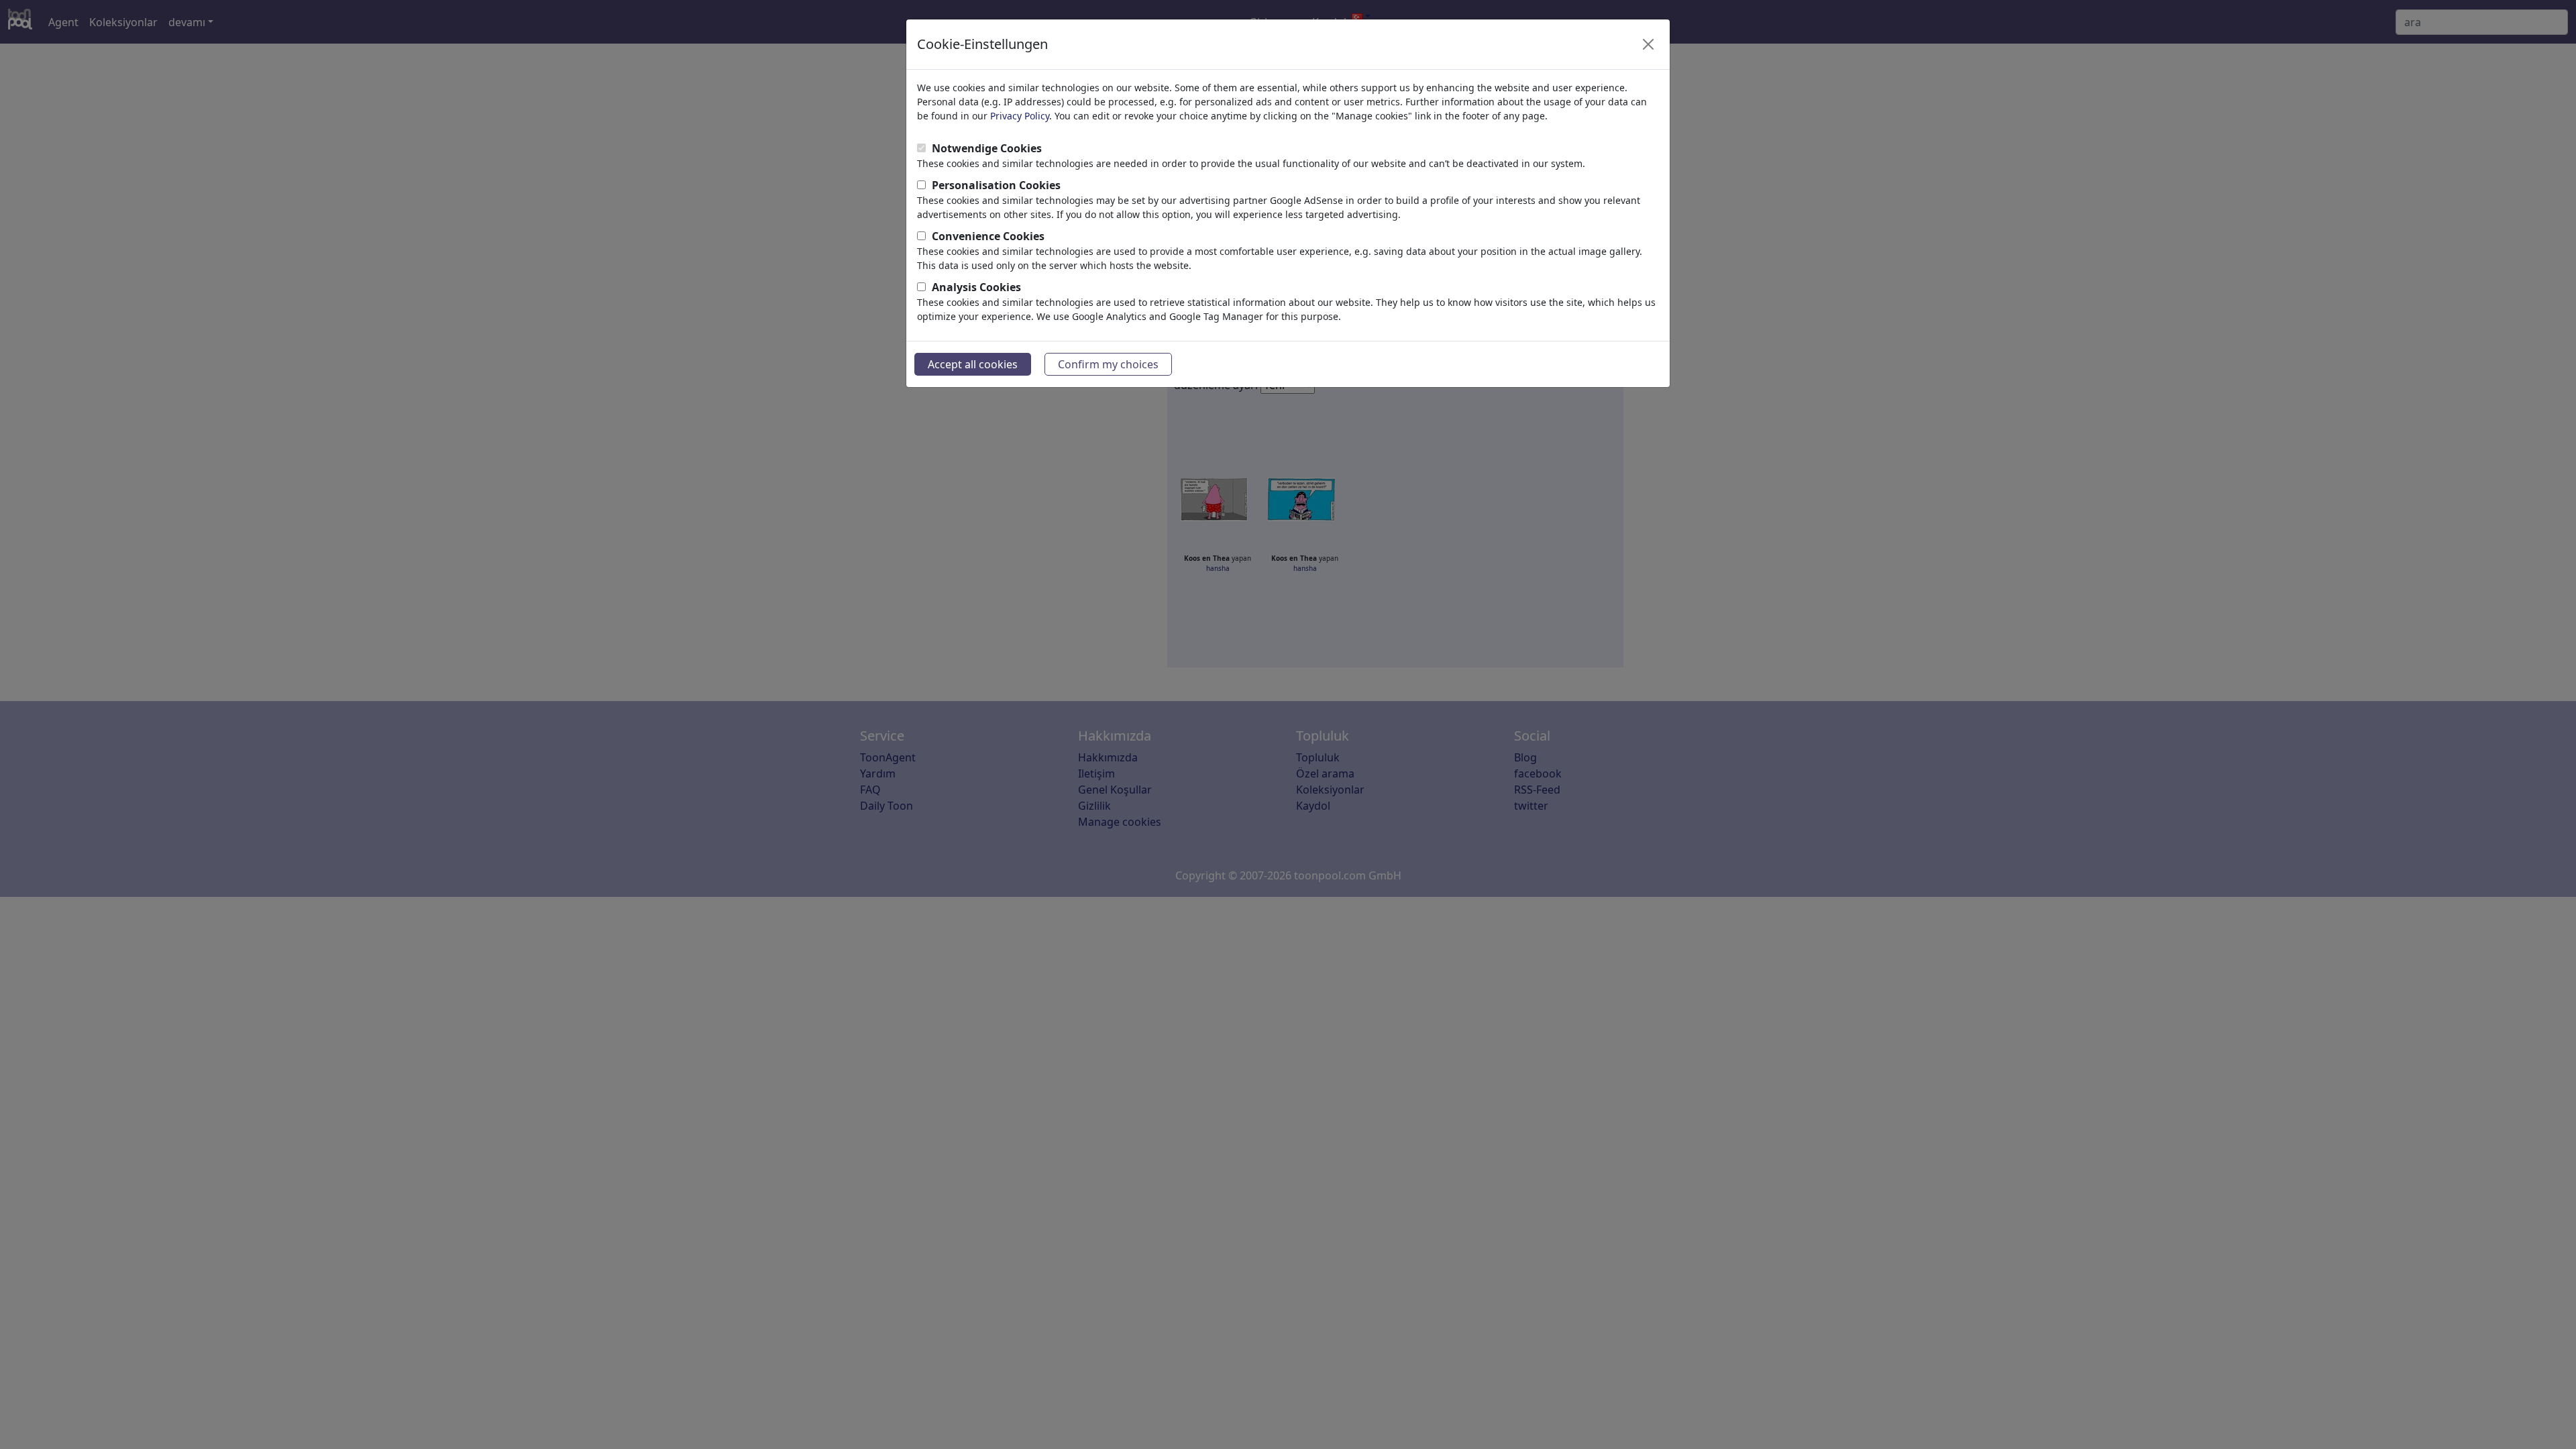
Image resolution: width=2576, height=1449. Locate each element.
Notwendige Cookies (987, 148)
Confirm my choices (1108, 364)
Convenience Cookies (988, 236)
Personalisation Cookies (996, 185)
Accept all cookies (973, 364)
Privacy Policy (1020, 116)
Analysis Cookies (976, 287)
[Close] (1648, 44)
